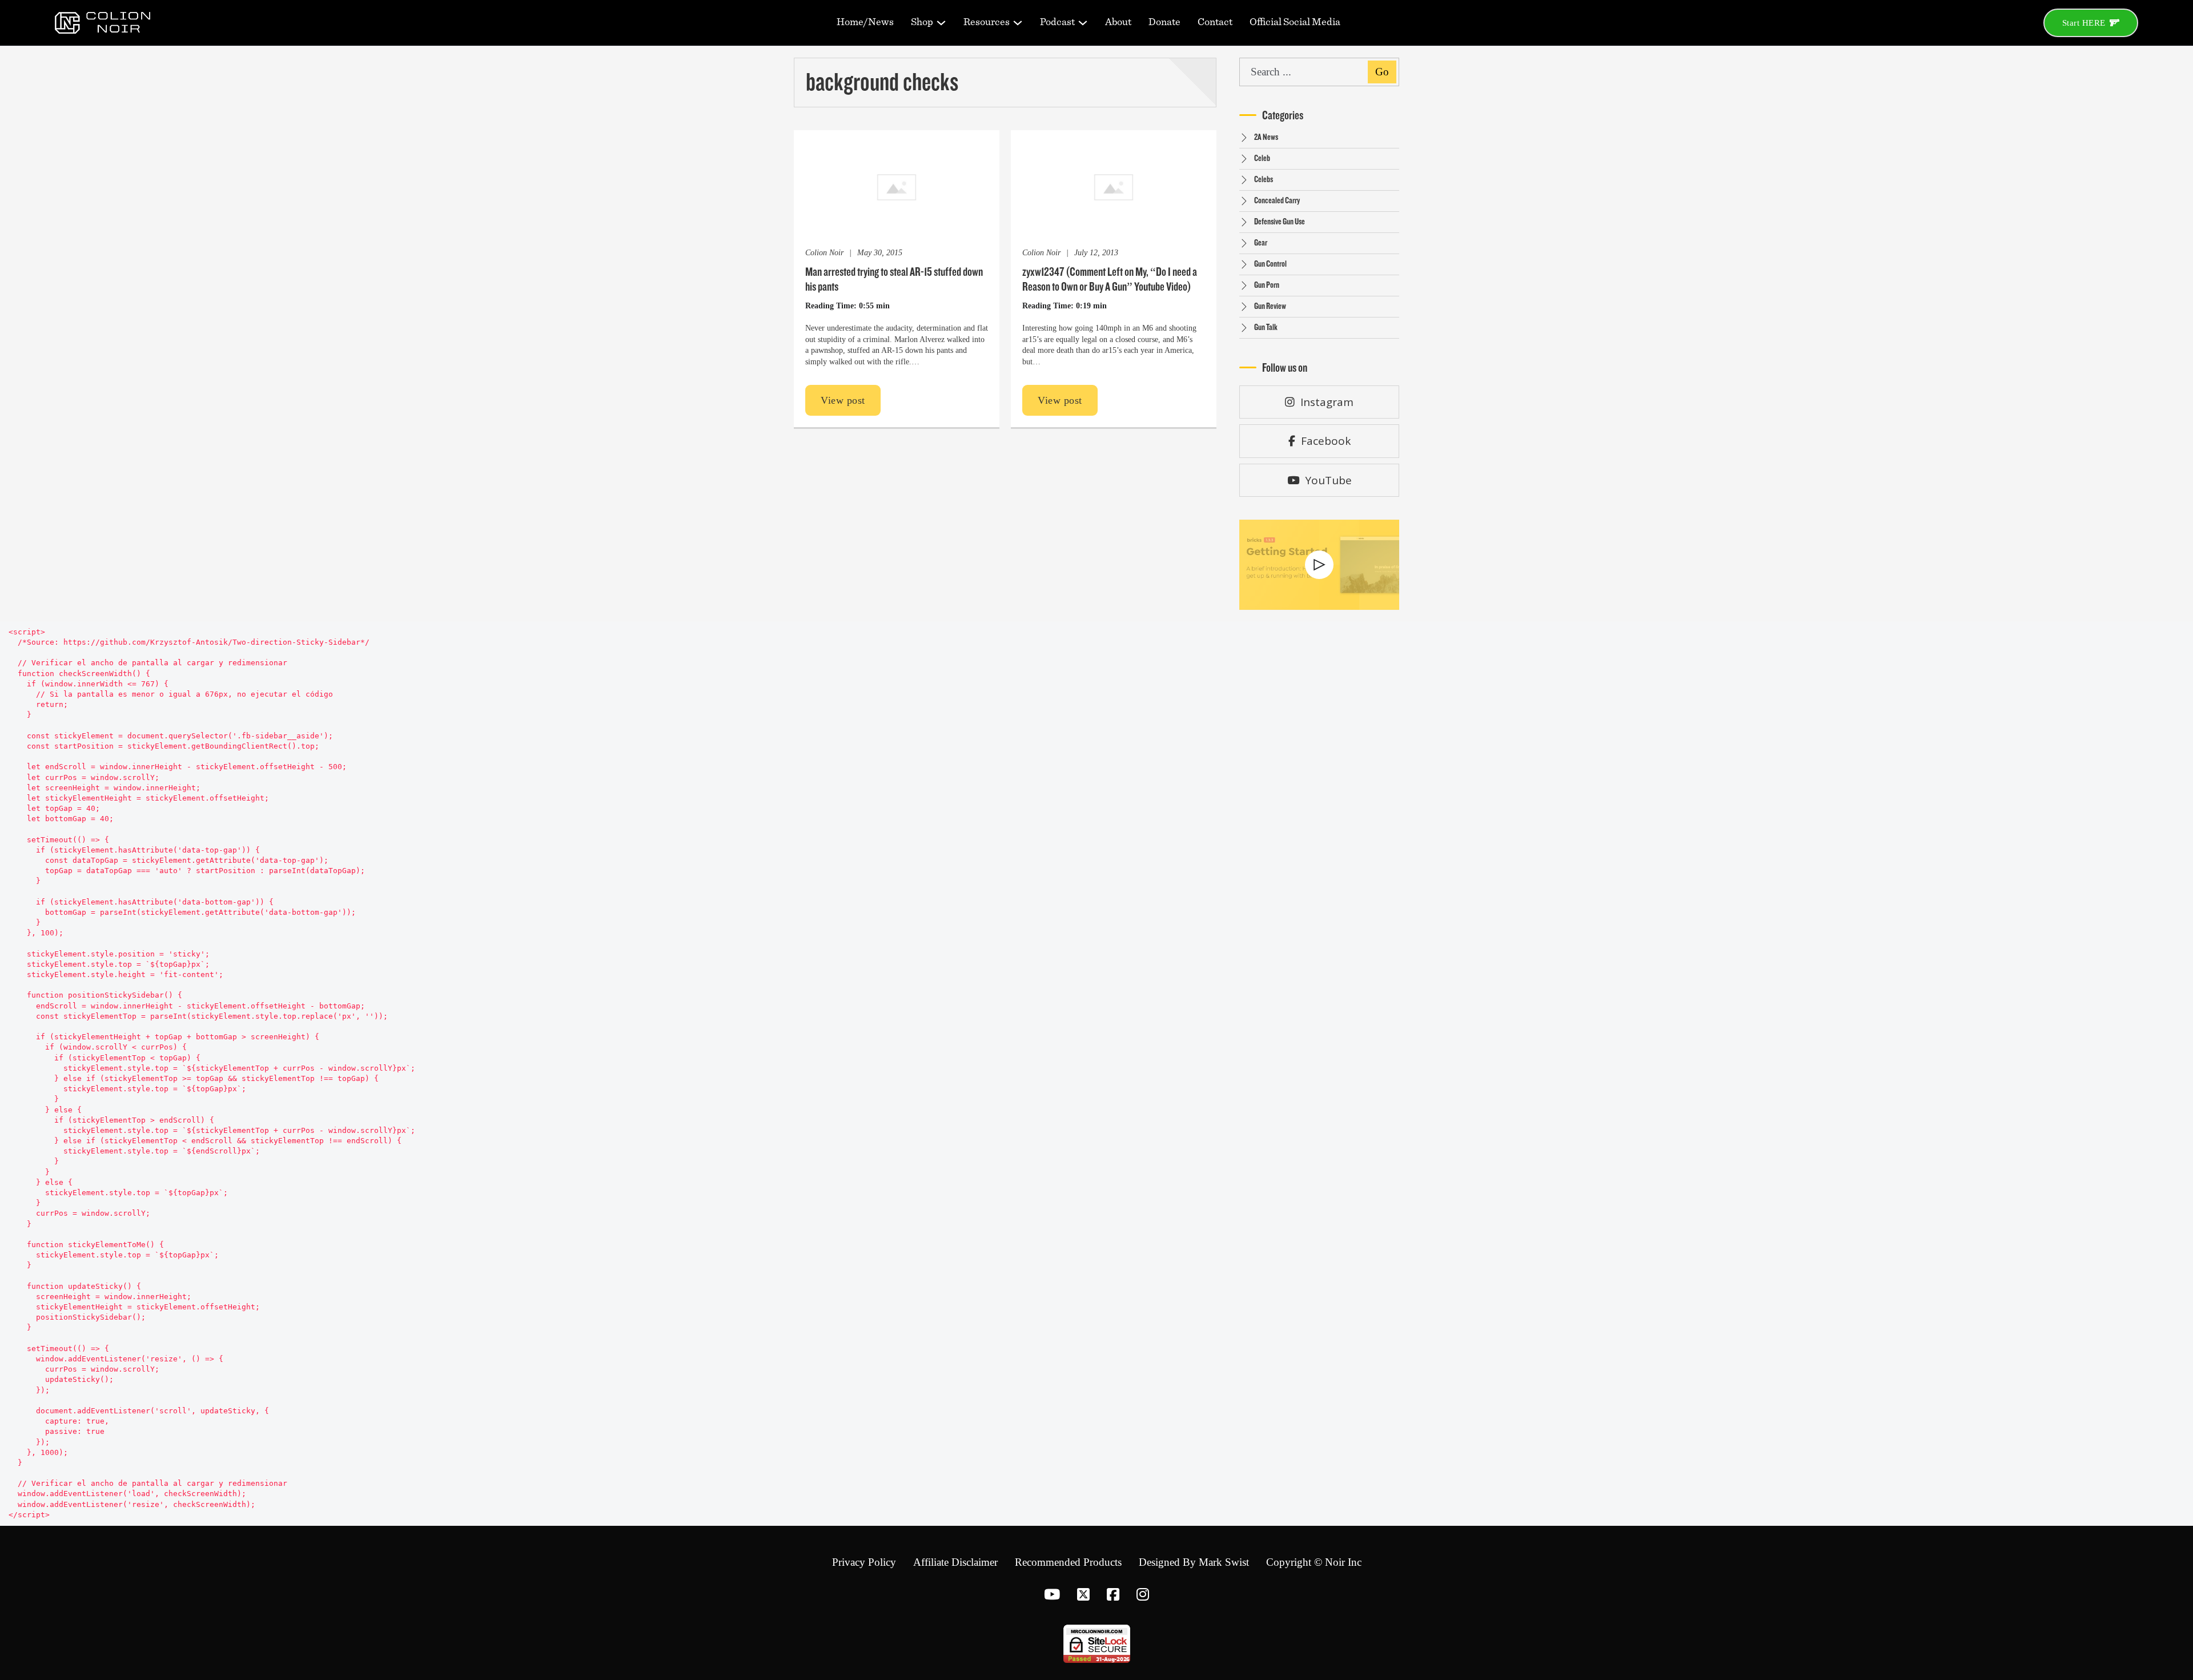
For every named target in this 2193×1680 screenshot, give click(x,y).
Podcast (1057, 22)
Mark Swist (1224, 1562)
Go (1382, 72)
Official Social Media (1295, 22)
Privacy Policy (864, 1562)
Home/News (865, 22)
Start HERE (2084, 23)
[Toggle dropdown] (941, 23)
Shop (922, 22)
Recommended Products (1068, 1562)
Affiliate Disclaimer (955, 1562)
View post (843, 400)
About (1118, 22)
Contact (1215, 22)
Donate (1164, 22)
